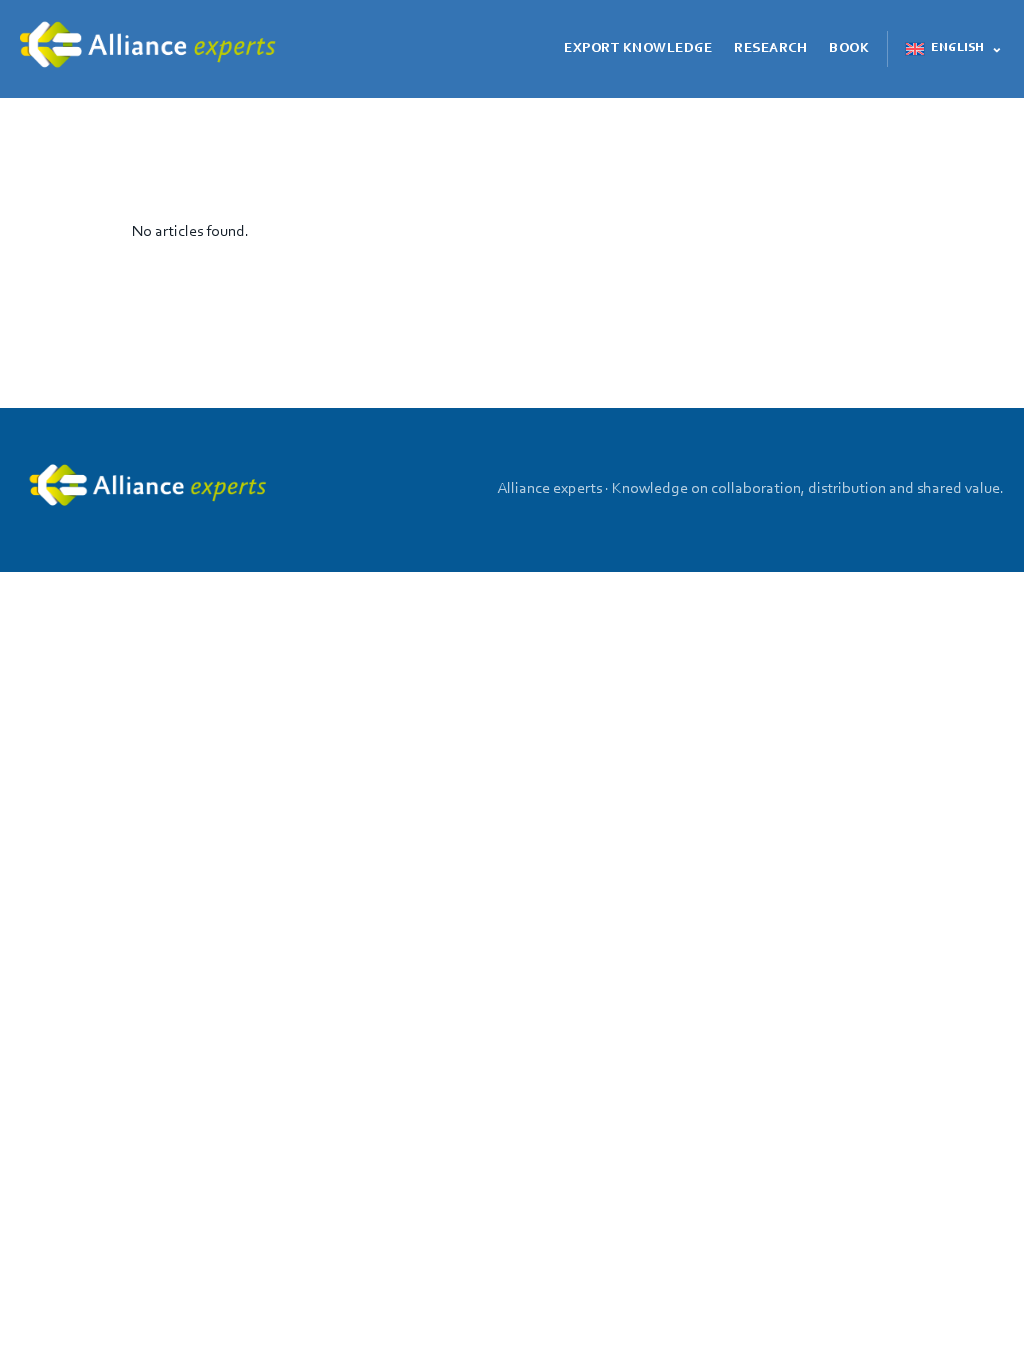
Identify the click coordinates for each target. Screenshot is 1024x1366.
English (957, 48)
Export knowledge (638, 49)
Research (770, 49)
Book (849, 49)
